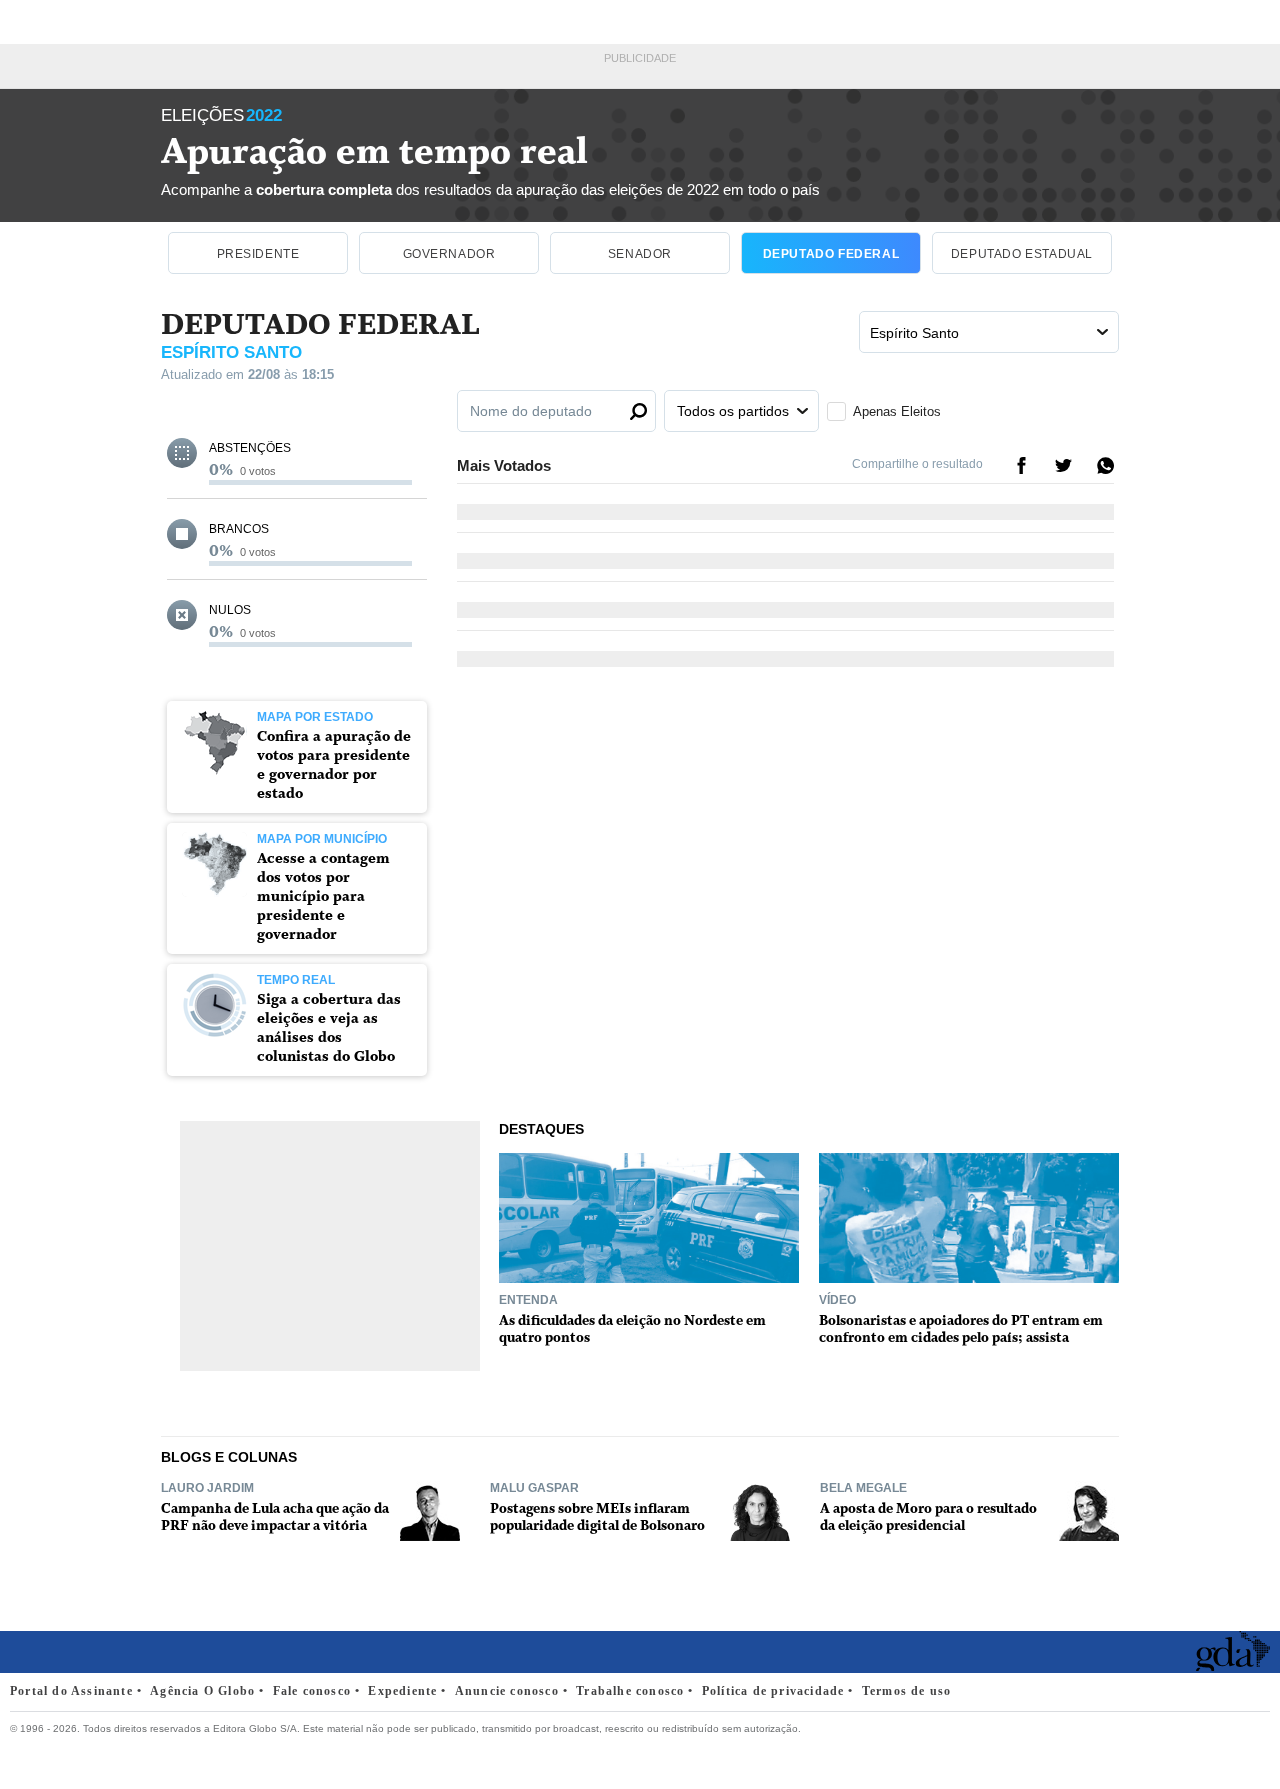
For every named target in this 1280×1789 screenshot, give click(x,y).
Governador (449, 254)
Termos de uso (907, 1691)
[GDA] (1233, 1664)
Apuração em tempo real (374, 153)
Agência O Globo (202, 1691)
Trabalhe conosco (630, 1691)
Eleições (221, 115)
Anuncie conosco (507, 1691)
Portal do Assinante (71, 1691)
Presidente (258, 254)
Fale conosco (312, 1691)
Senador (640, 254)
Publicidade (640, 58)
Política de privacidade (773, 1691)
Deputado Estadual (1022, 254)
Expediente (402, 1691)
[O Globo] (63, 1652)
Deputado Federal (831, 254)
